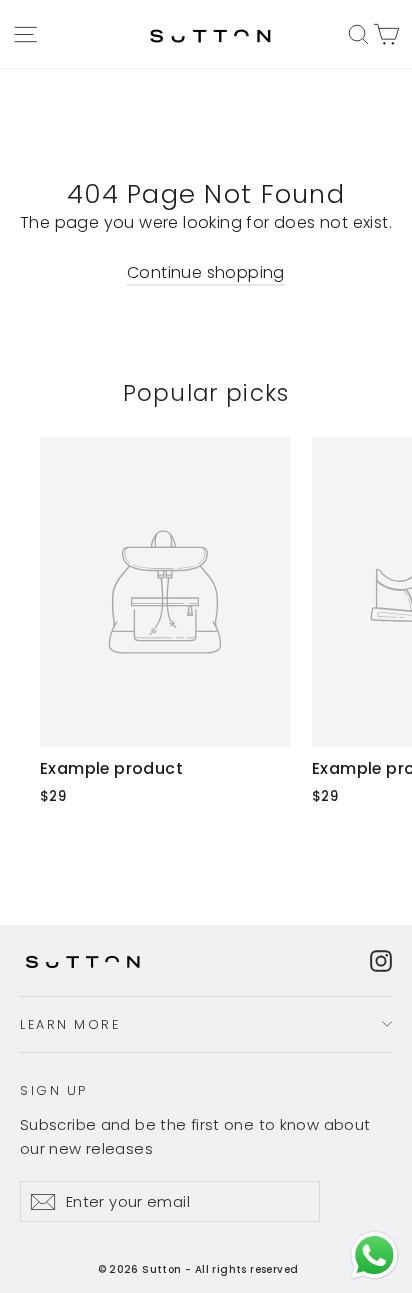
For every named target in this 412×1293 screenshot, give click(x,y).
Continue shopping (206, 272)
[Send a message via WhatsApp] (374, 1255)
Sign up (54, 1090)
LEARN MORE (70, 1024)
